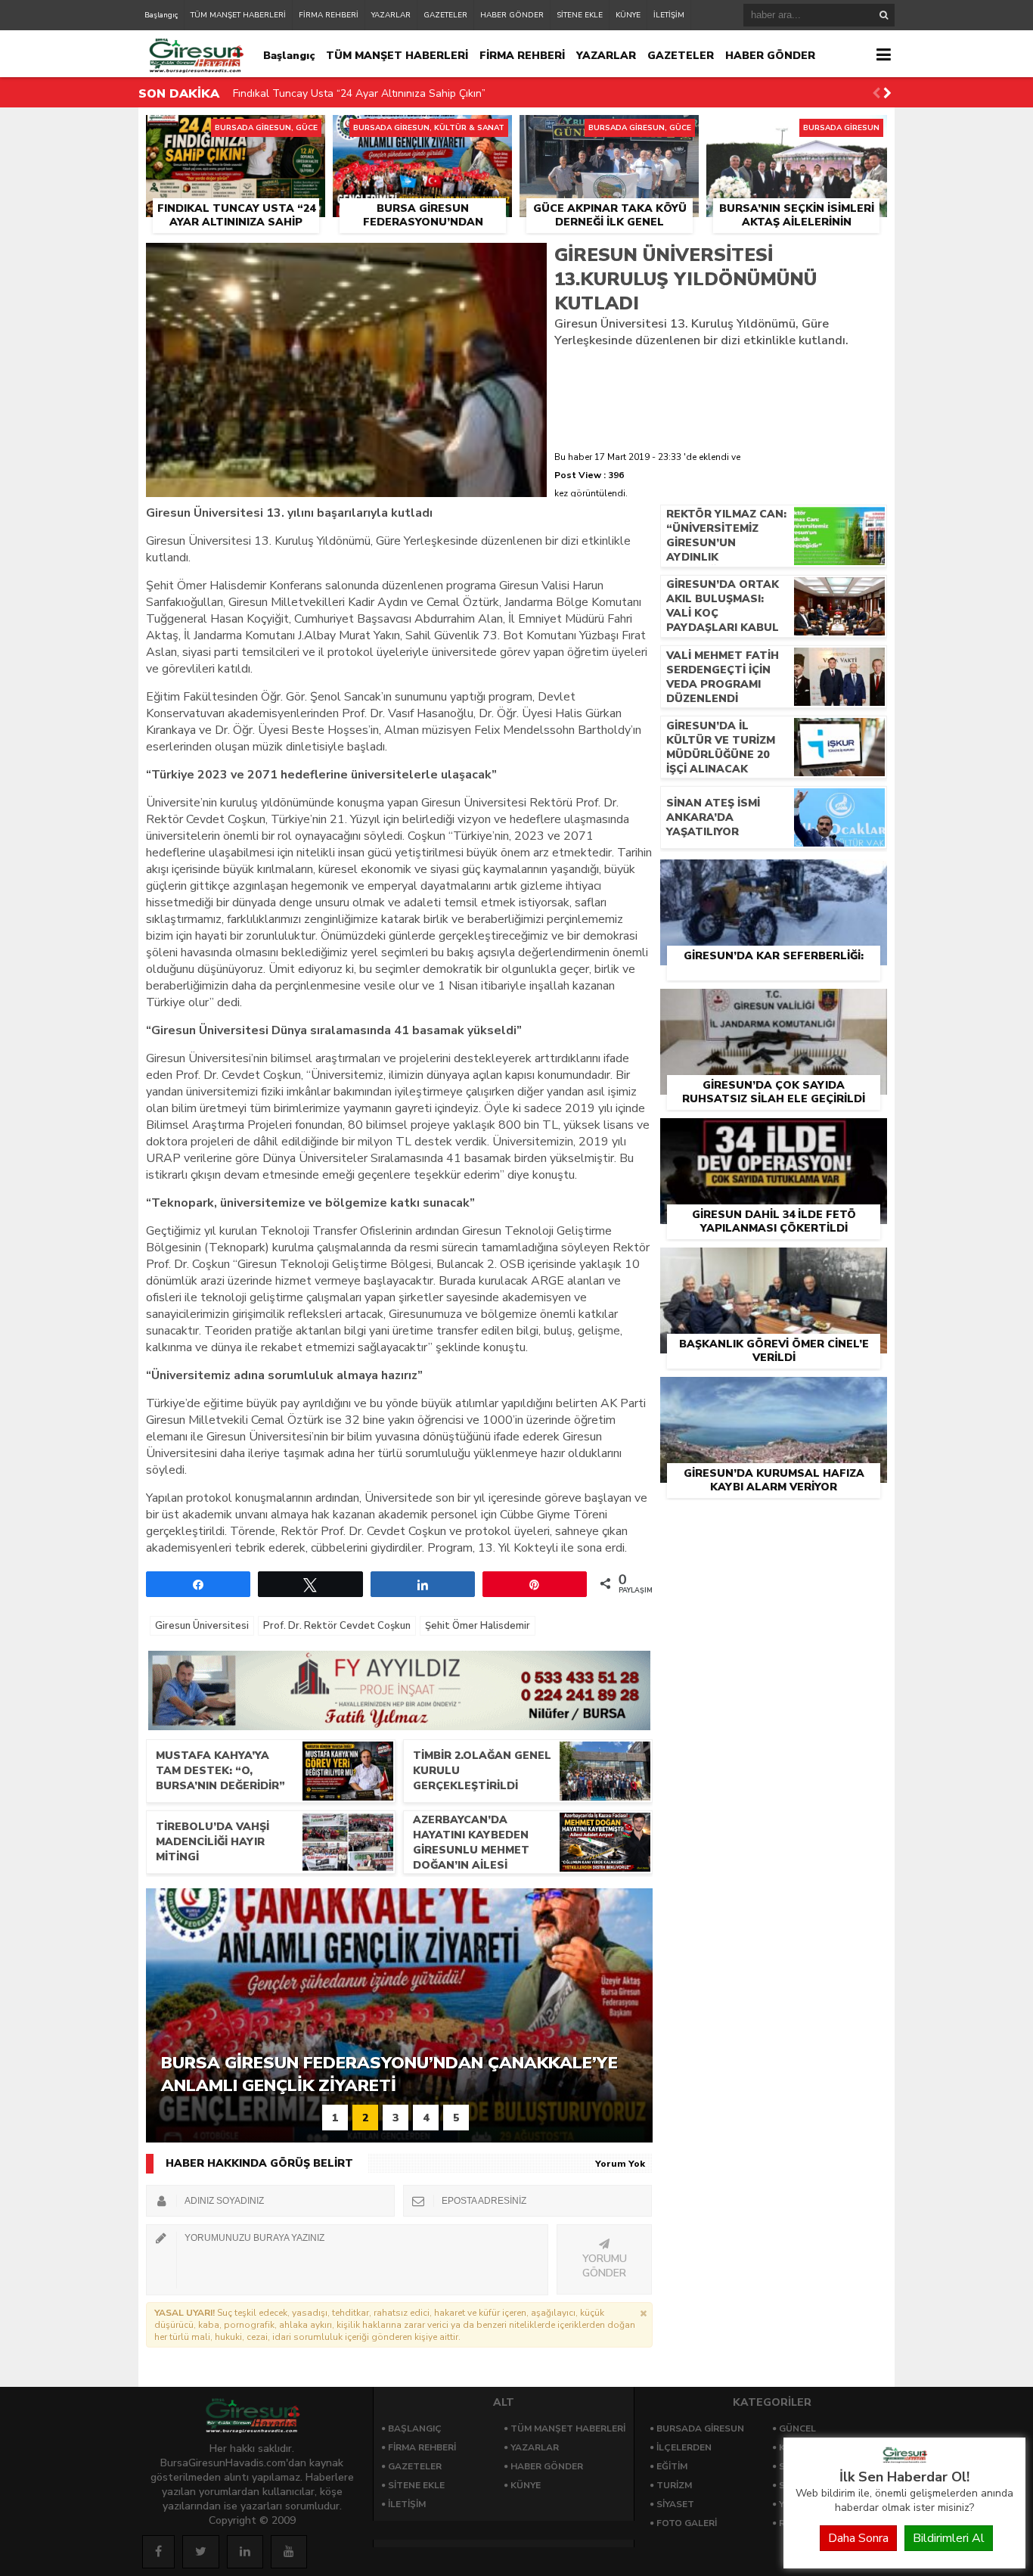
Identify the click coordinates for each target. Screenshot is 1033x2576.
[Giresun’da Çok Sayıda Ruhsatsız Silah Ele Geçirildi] (774, 1006)
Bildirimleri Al (949, 2538)
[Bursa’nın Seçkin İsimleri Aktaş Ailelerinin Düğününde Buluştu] (797, 132)
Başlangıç (161, 15)
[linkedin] (245, 2552)
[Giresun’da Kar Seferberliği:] (774, 877)
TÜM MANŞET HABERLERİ (238, 15)
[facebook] (158, 2552)
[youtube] (289, 2552)
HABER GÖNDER (512, 15)
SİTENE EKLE (580, 15)
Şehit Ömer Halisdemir (478, 1626)
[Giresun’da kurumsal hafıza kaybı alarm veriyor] (774, 1394)
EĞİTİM (672, 2466)
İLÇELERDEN (684, 2447)
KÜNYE (628, 15)
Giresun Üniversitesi (202, 1626)
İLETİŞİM (669, 15)
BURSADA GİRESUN (700, 2428)
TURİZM (674, 2485)
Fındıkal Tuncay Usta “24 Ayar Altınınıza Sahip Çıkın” (359, 92)
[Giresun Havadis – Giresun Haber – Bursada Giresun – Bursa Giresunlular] (904, 2459)
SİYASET (675, 2504)
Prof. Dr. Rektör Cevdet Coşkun (337, 1626)
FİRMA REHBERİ (329, 15)
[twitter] (201, 2552)
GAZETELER (445, 15)
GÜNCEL (797, 2428)
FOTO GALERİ (687, 2523)
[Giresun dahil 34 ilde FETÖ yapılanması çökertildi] (774, 1136)
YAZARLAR (391, 15)
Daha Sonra (858, 2538)
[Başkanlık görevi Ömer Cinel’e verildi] (774, 1265)
